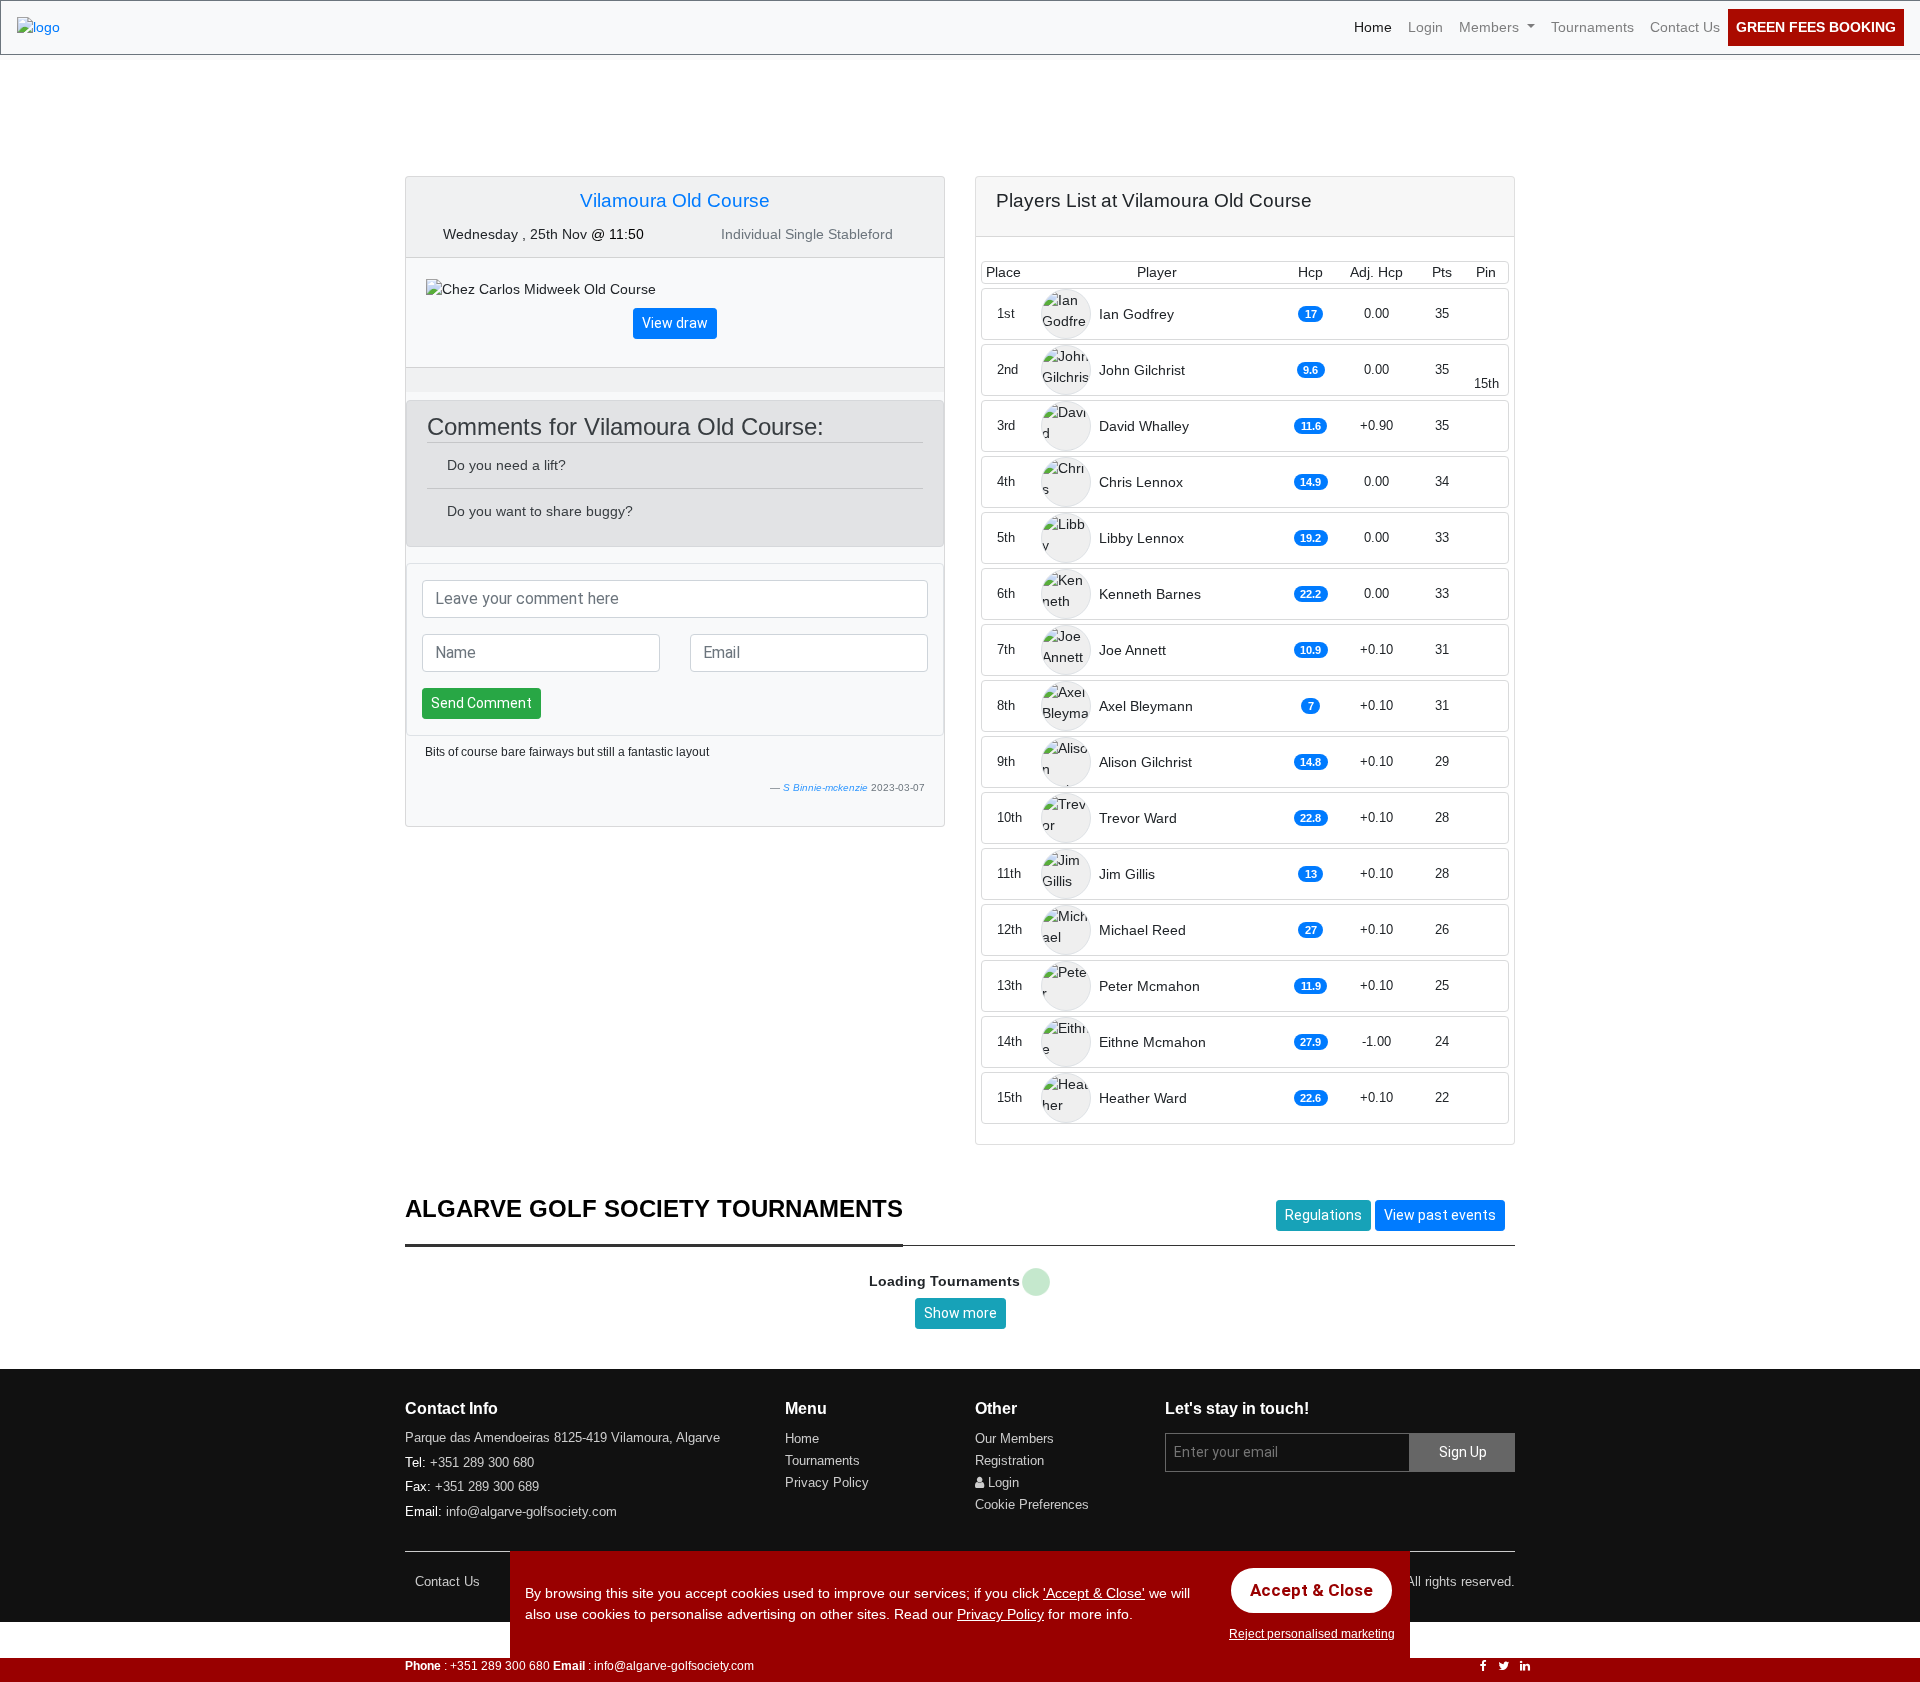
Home (1377, 26)
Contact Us (1685, 27)
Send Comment (481, 703)
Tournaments (1592, 27)
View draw (675, 323)
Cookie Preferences (1032, 1504)
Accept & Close (1311, 1590)
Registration (1009, 1460)
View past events (1440, 1215)
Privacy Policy (827, 1482)
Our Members (1014, 1438)
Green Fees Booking (1816, 27)
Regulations (1323, 1215)
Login (1425, 27)
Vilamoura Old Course (675, 200)
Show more (960, 1313)
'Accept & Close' (1094, 1593)
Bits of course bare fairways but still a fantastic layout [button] (567, 752)
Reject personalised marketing (1312, 1634)
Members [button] (1491, 27)
